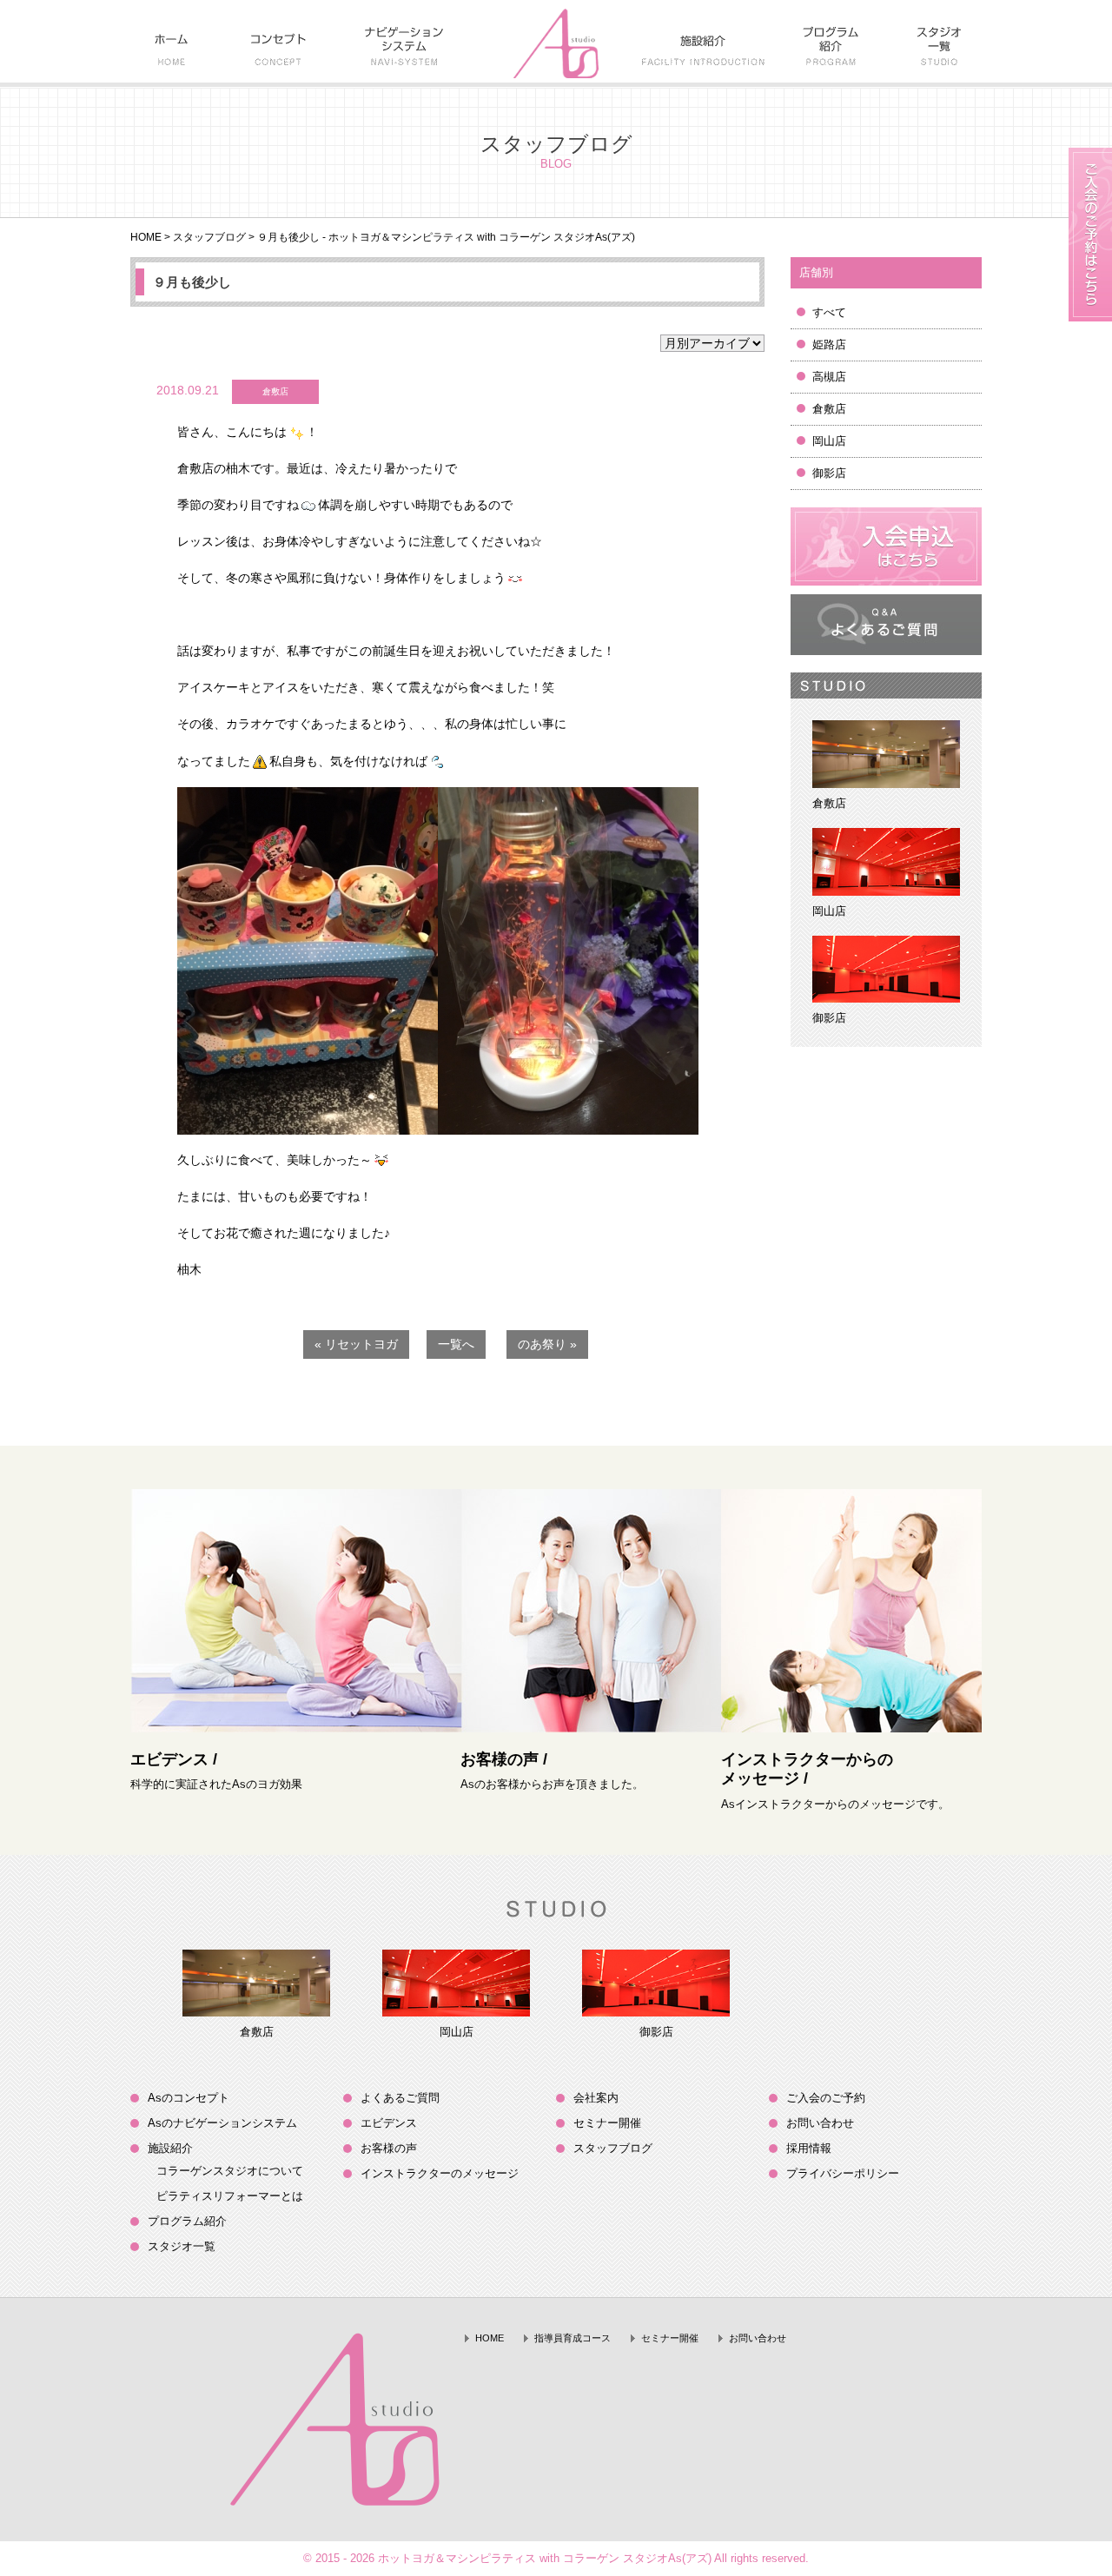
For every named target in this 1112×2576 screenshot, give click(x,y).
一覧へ (456, 1344)
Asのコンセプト (189, 2098)
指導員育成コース (573, 2338)
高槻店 (829, 377)
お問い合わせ (820, 2123)
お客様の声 (389, 2148)
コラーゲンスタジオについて (230, 2171)
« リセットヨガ (356, 1344)
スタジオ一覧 (182, 2246)
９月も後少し (192, 282)
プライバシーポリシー (843, 2173)
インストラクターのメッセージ (440, 2173)
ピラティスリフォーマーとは (230, 2196)
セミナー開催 (607, 2123)
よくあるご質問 (400, 2098)
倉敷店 (829, 409)
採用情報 (809, 2148)
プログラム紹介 (187, 2221)
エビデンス (389, 2123)
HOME (146, 237)
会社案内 (596, 2098)
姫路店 (829, 344)
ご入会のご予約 (826, 2098)
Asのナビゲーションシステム (222, 2123)
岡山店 (829, 441)
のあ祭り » (547, 1344)
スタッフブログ (209, 237)
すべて (829, 312)
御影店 (829, 473)
